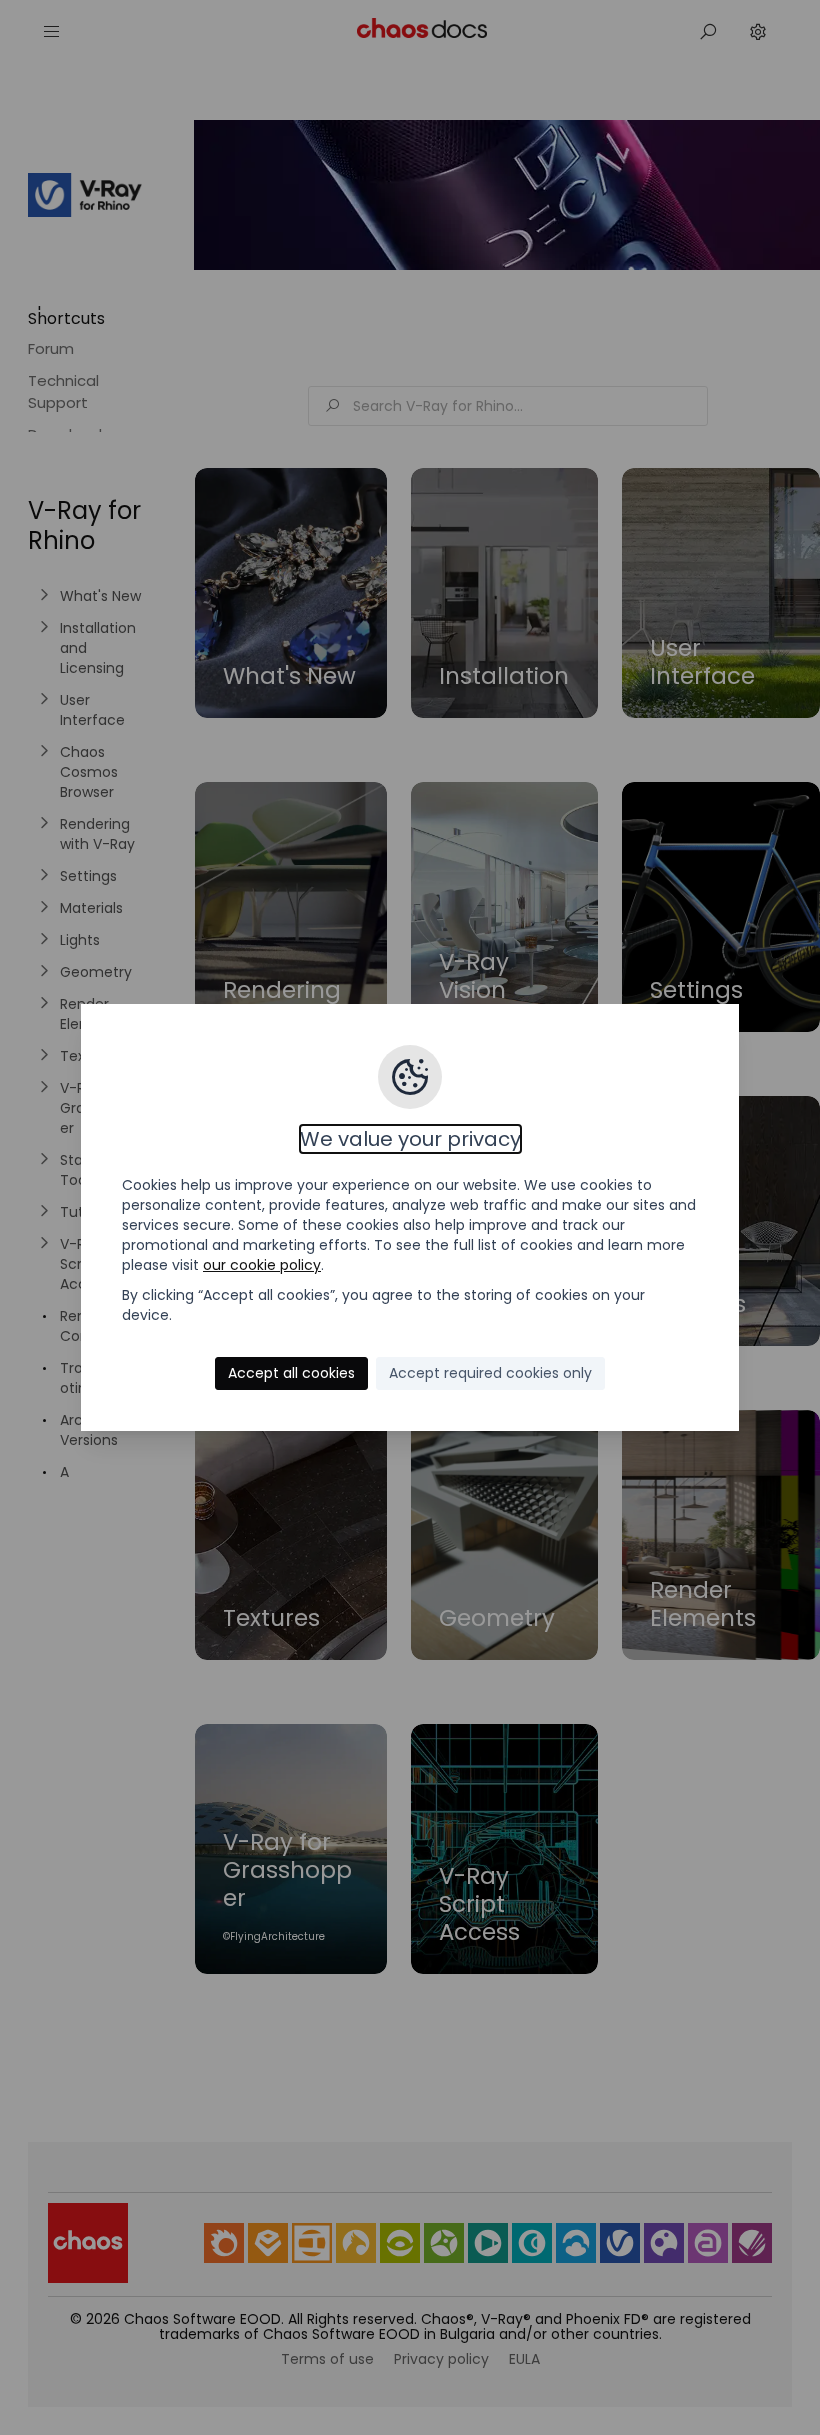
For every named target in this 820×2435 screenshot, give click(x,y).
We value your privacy (410, 1139)
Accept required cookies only (490, 1373)
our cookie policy (262, 1265)
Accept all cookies (291, 1373)
